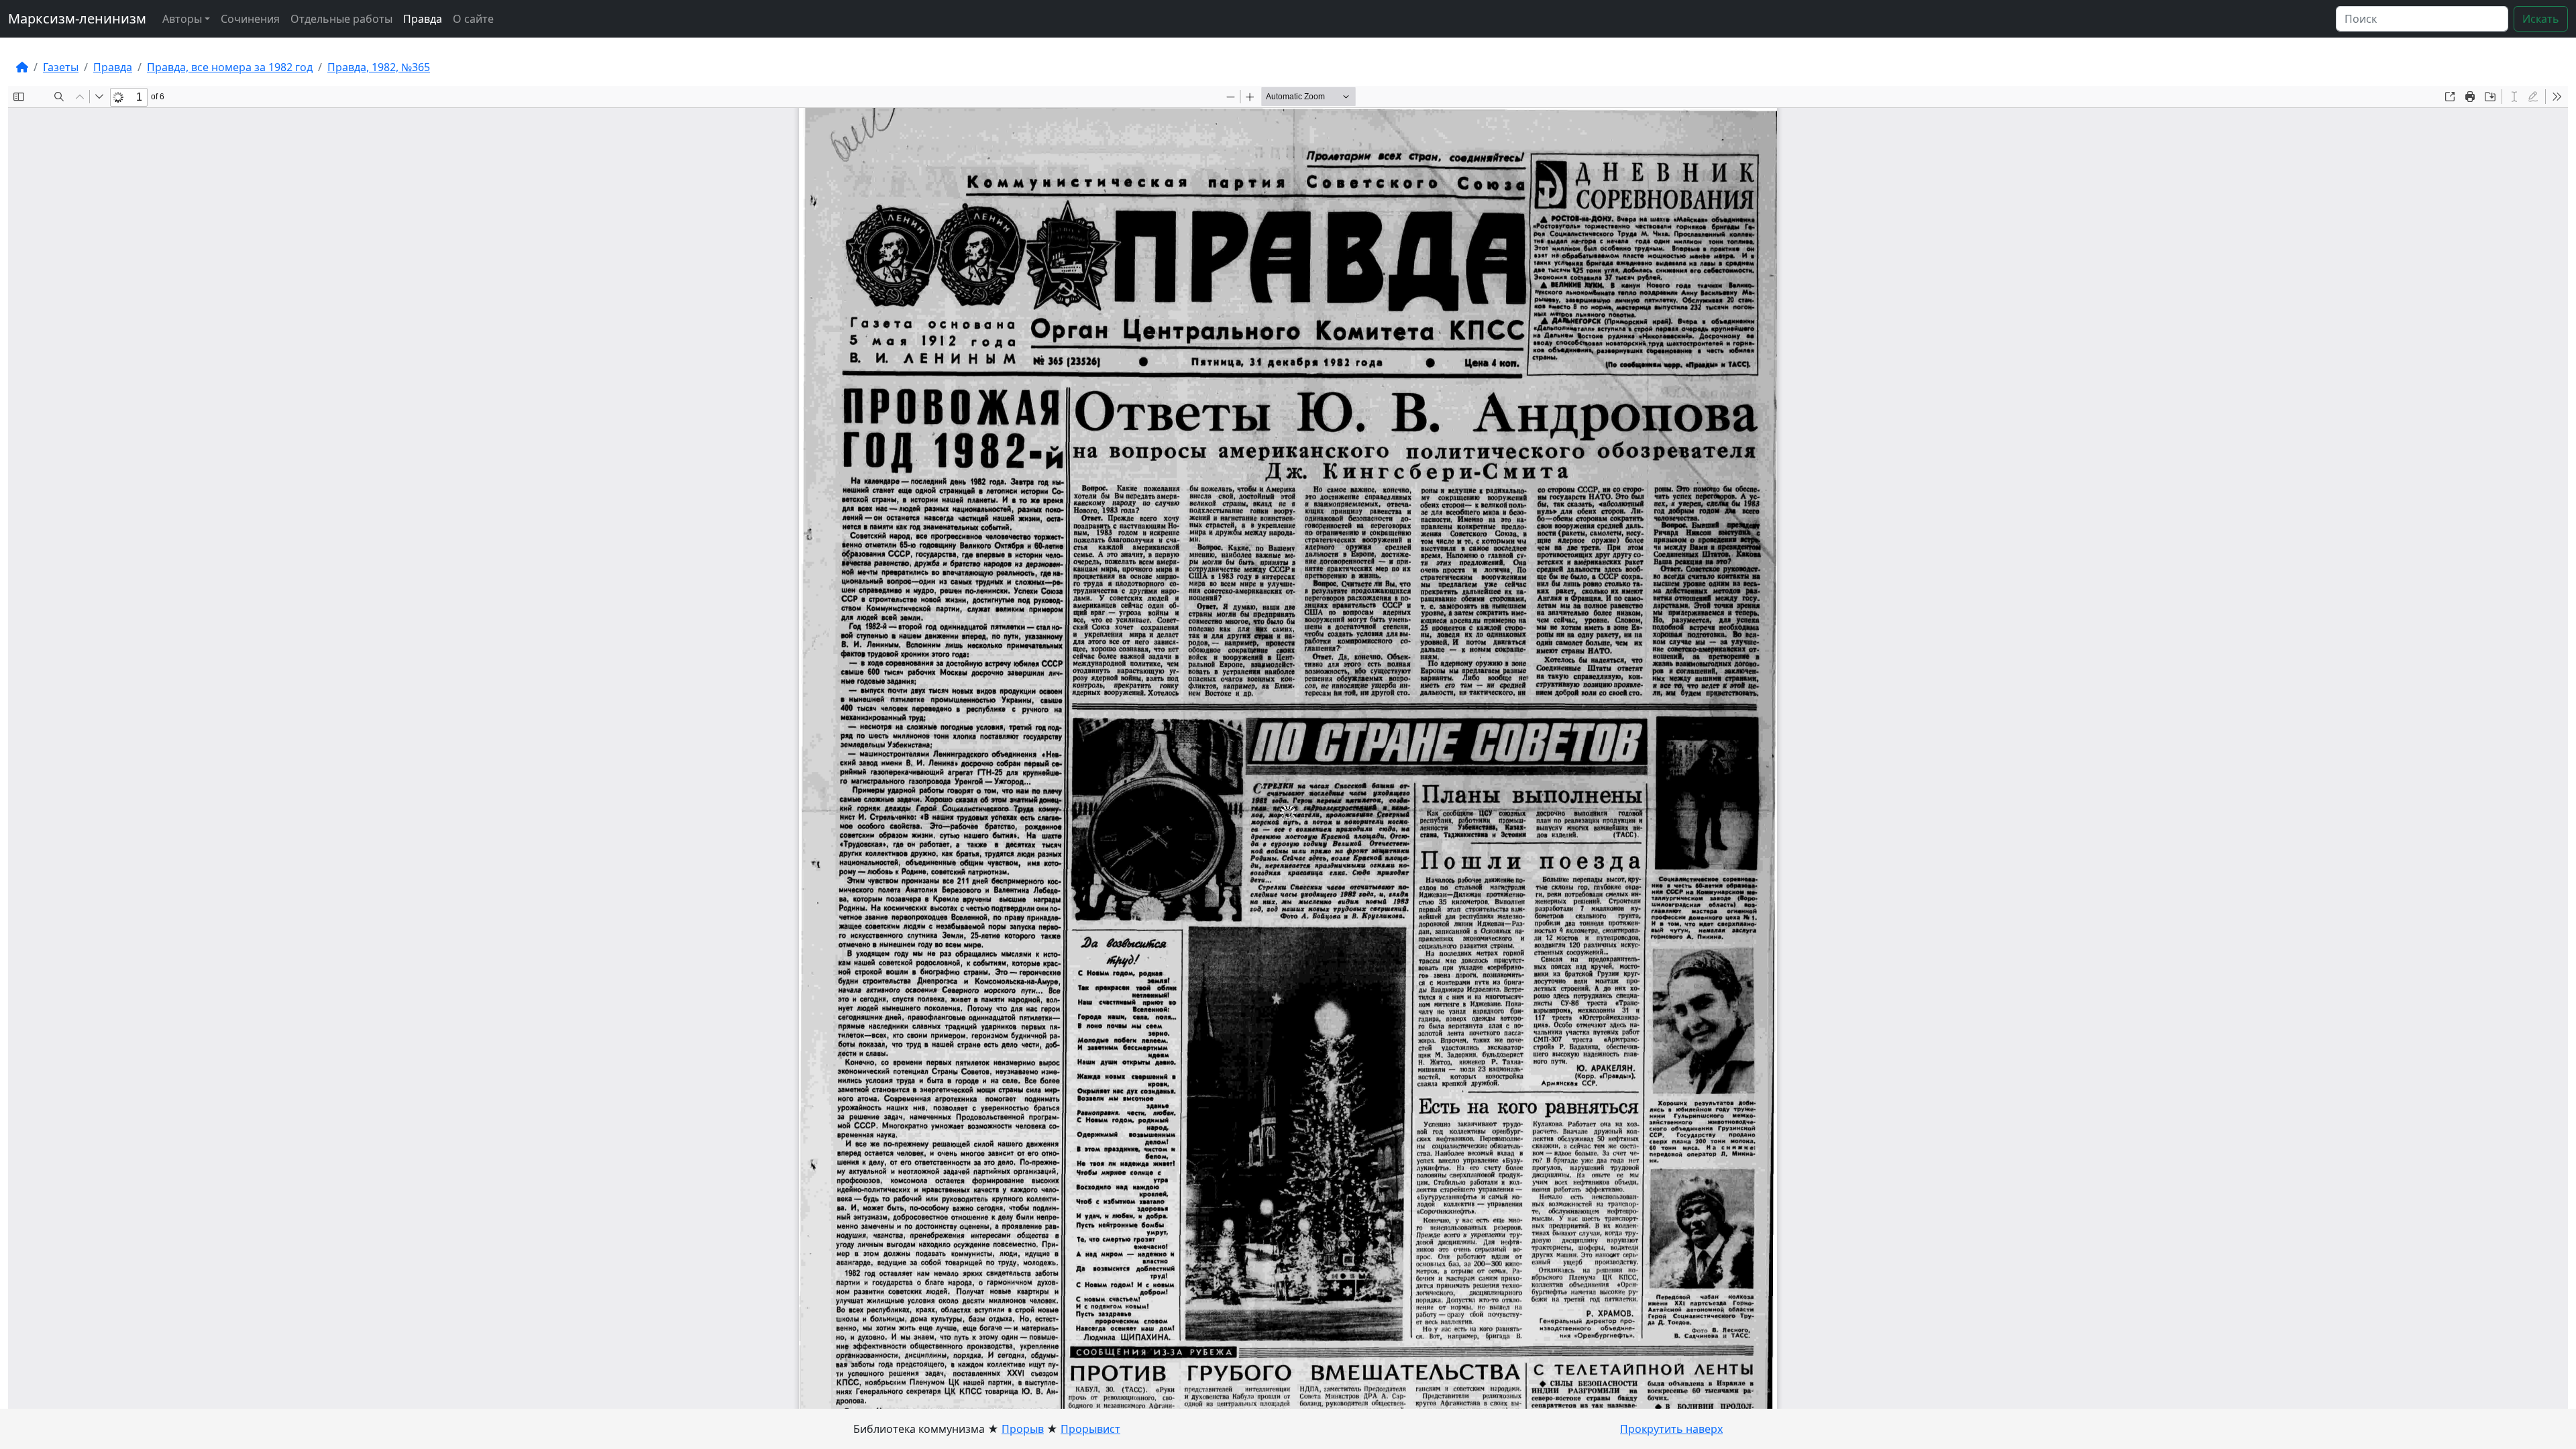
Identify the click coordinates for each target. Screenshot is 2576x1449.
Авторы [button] (182, 19)
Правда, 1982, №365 (379, 67)
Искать (2541, 19)
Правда (423, 19)
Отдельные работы (341, 19)
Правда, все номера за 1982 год (230, 67)
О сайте (473, 19)
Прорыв (1023, 1429)
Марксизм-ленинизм (77, 18)
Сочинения (250, 19)
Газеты (61, 67)
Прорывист (1090, 1429)
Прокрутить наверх (1671, 1429)
